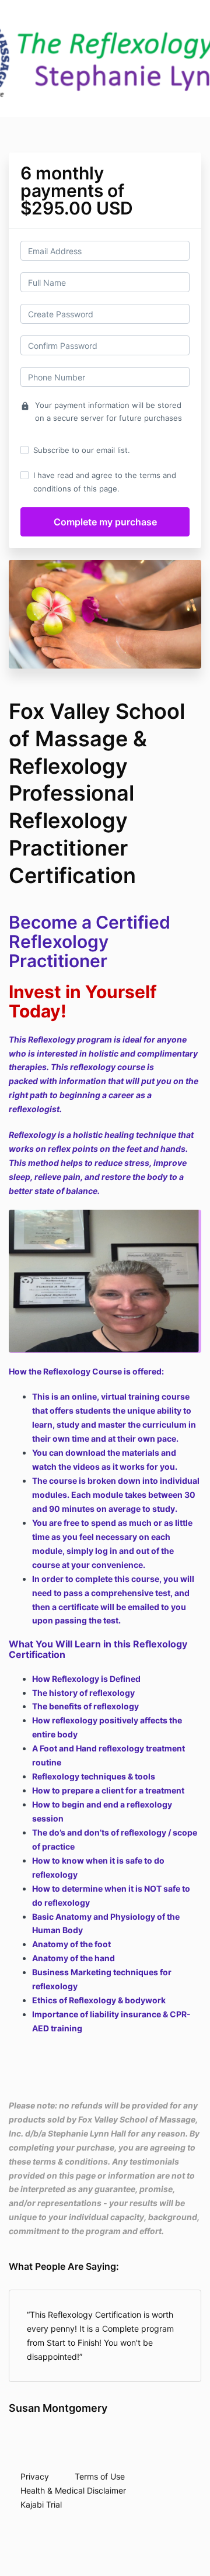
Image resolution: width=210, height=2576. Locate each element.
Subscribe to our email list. (82, 450)
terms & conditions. (71, 2161)
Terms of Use (100, 2476)
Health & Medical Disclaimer (73, 2490)
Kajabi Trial (41, 2504)
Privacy (35, 2476)
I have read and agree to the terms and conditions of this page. (105, 482)
